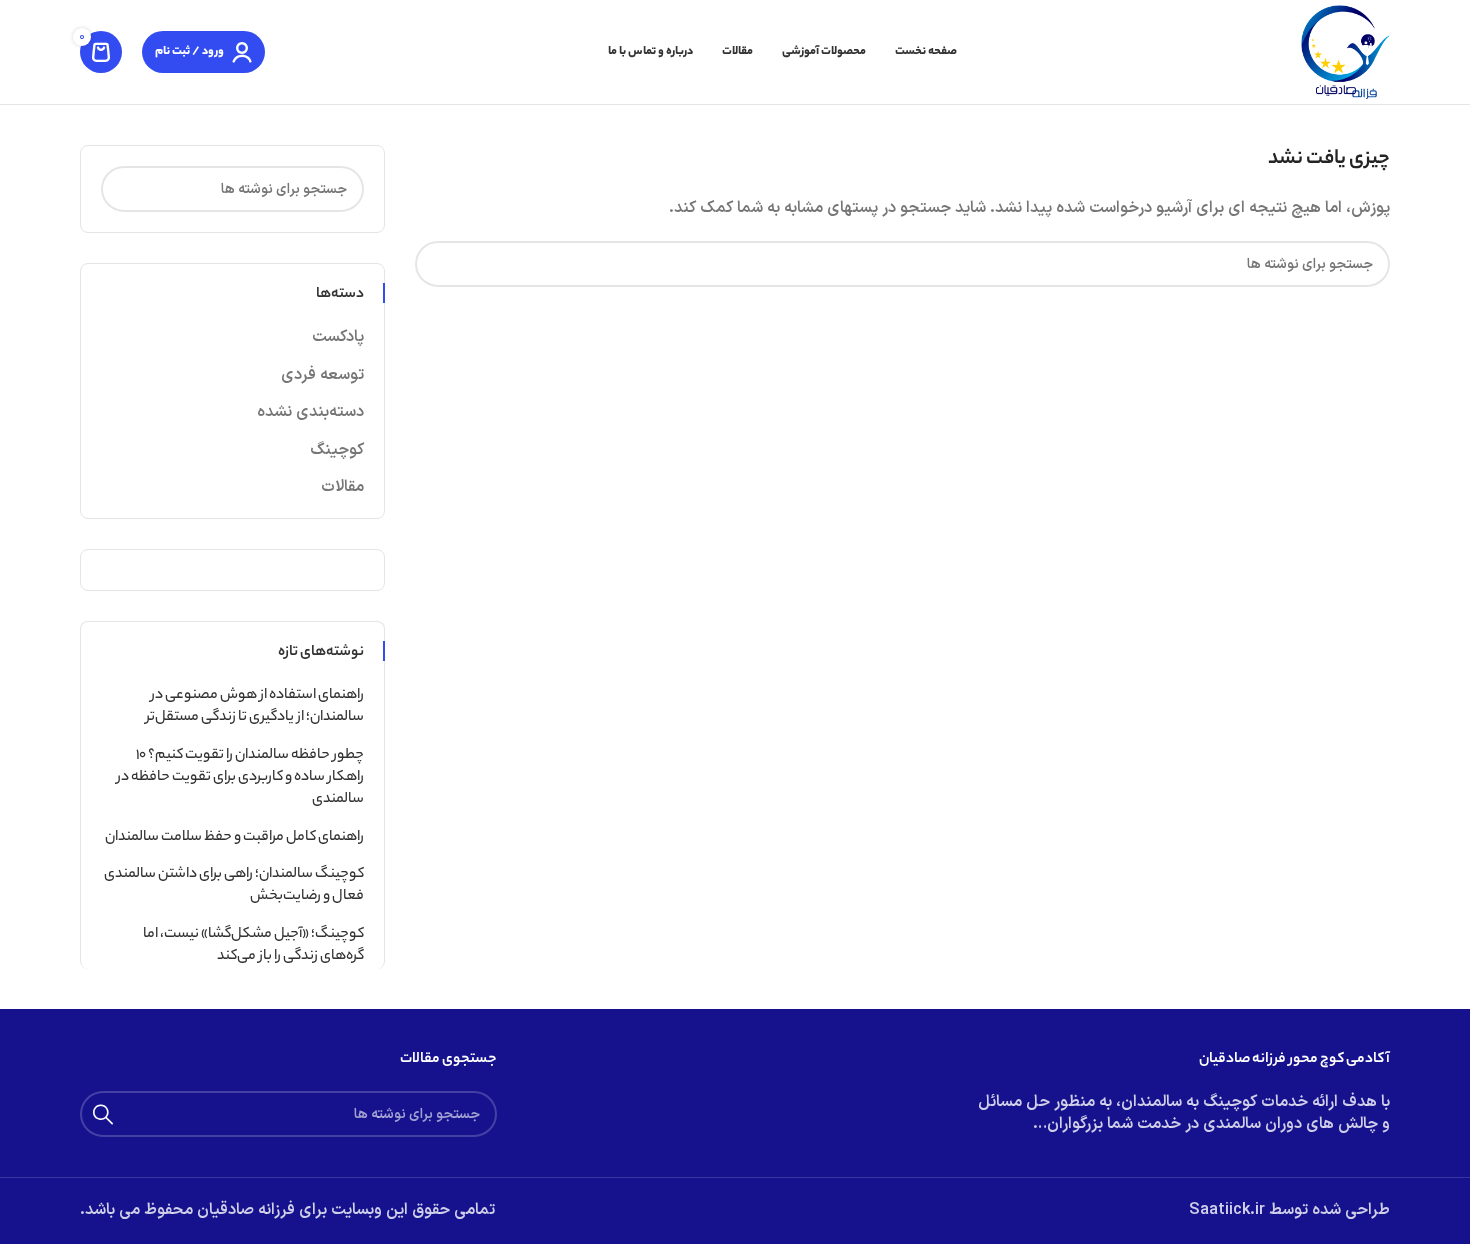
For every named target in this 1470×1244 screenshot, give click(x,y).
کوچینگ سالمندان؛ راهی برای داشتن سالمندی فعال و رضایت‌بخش (234, 886)
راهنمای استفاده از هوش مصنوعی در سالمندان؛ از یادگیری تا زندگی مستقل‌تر (255, 707)
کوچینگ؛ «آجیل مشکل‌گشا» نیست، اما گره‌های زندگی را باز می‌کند (253, 946)
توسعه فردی (322, 375)
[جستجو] (438, 264)
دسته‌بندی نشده (310, 412)
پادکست (338, 337)
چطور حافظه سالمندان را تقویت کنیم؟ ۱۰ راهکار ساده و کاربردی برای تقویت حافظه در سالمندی (240, 778)
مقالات (342, 487)
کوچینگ (337, 450)
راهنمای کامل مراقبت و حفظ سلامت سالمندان (234, 838)
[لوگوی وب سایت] (1345, 51)
